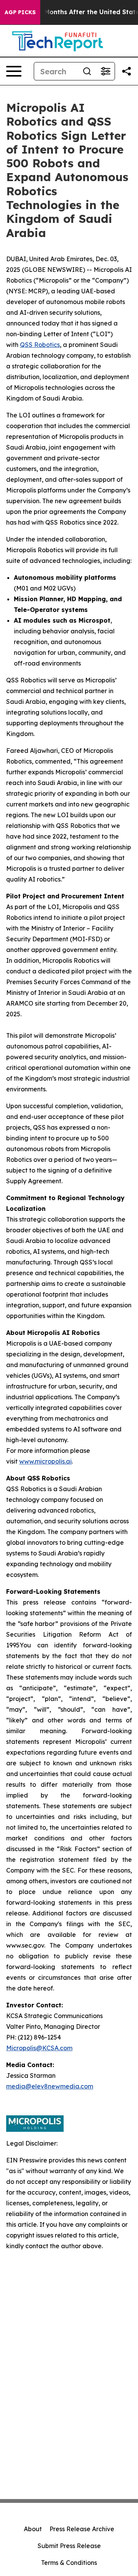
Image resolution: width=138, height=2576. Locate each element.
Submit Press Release (69, 2546)
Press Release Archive (82, 2529)
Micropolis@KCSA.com (39, 2048)
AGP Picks (20, 12)
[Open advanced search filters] (105, 71)
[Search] (87, 71)
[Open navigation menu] (14, 71)
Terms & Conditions (69, 2563)
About (33, 2529)
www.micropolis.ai (45, 1461)
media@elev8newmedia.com (50, 2086)
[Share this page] (127, 71)
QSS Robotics (40, 345)
